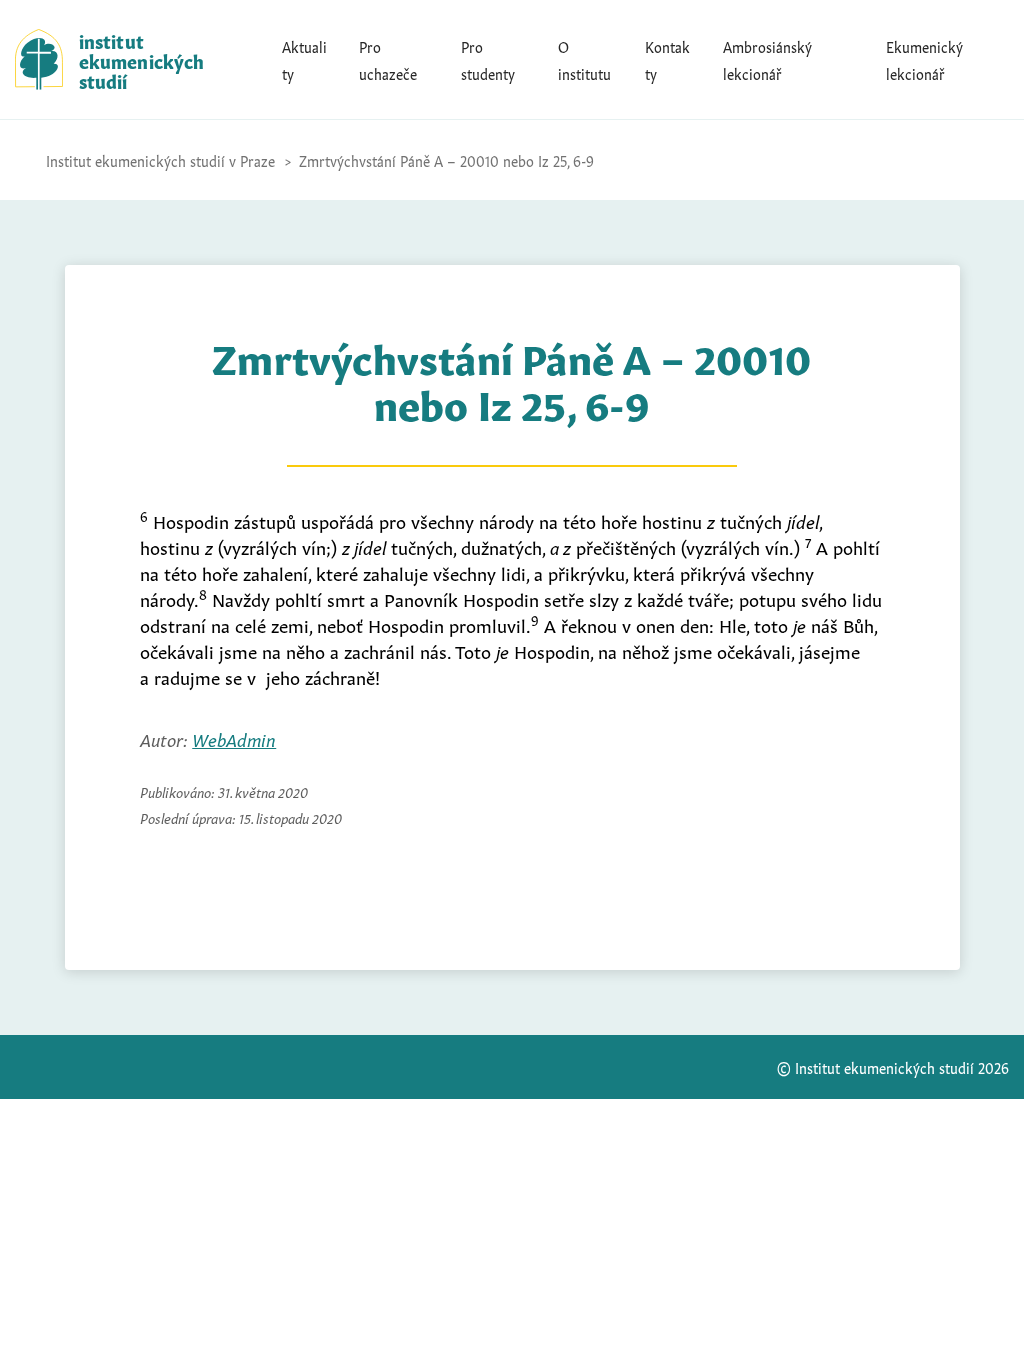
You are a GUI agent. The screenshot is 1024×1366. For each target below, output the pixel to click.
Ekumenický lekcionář (924, 59)
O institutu (584, 59)
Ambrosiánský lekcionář (767, 59)
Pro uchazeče (388, 59)
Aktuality (304, 59)
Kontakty (667, 59)
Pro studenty (488, 59)
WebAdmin (234, 738)
